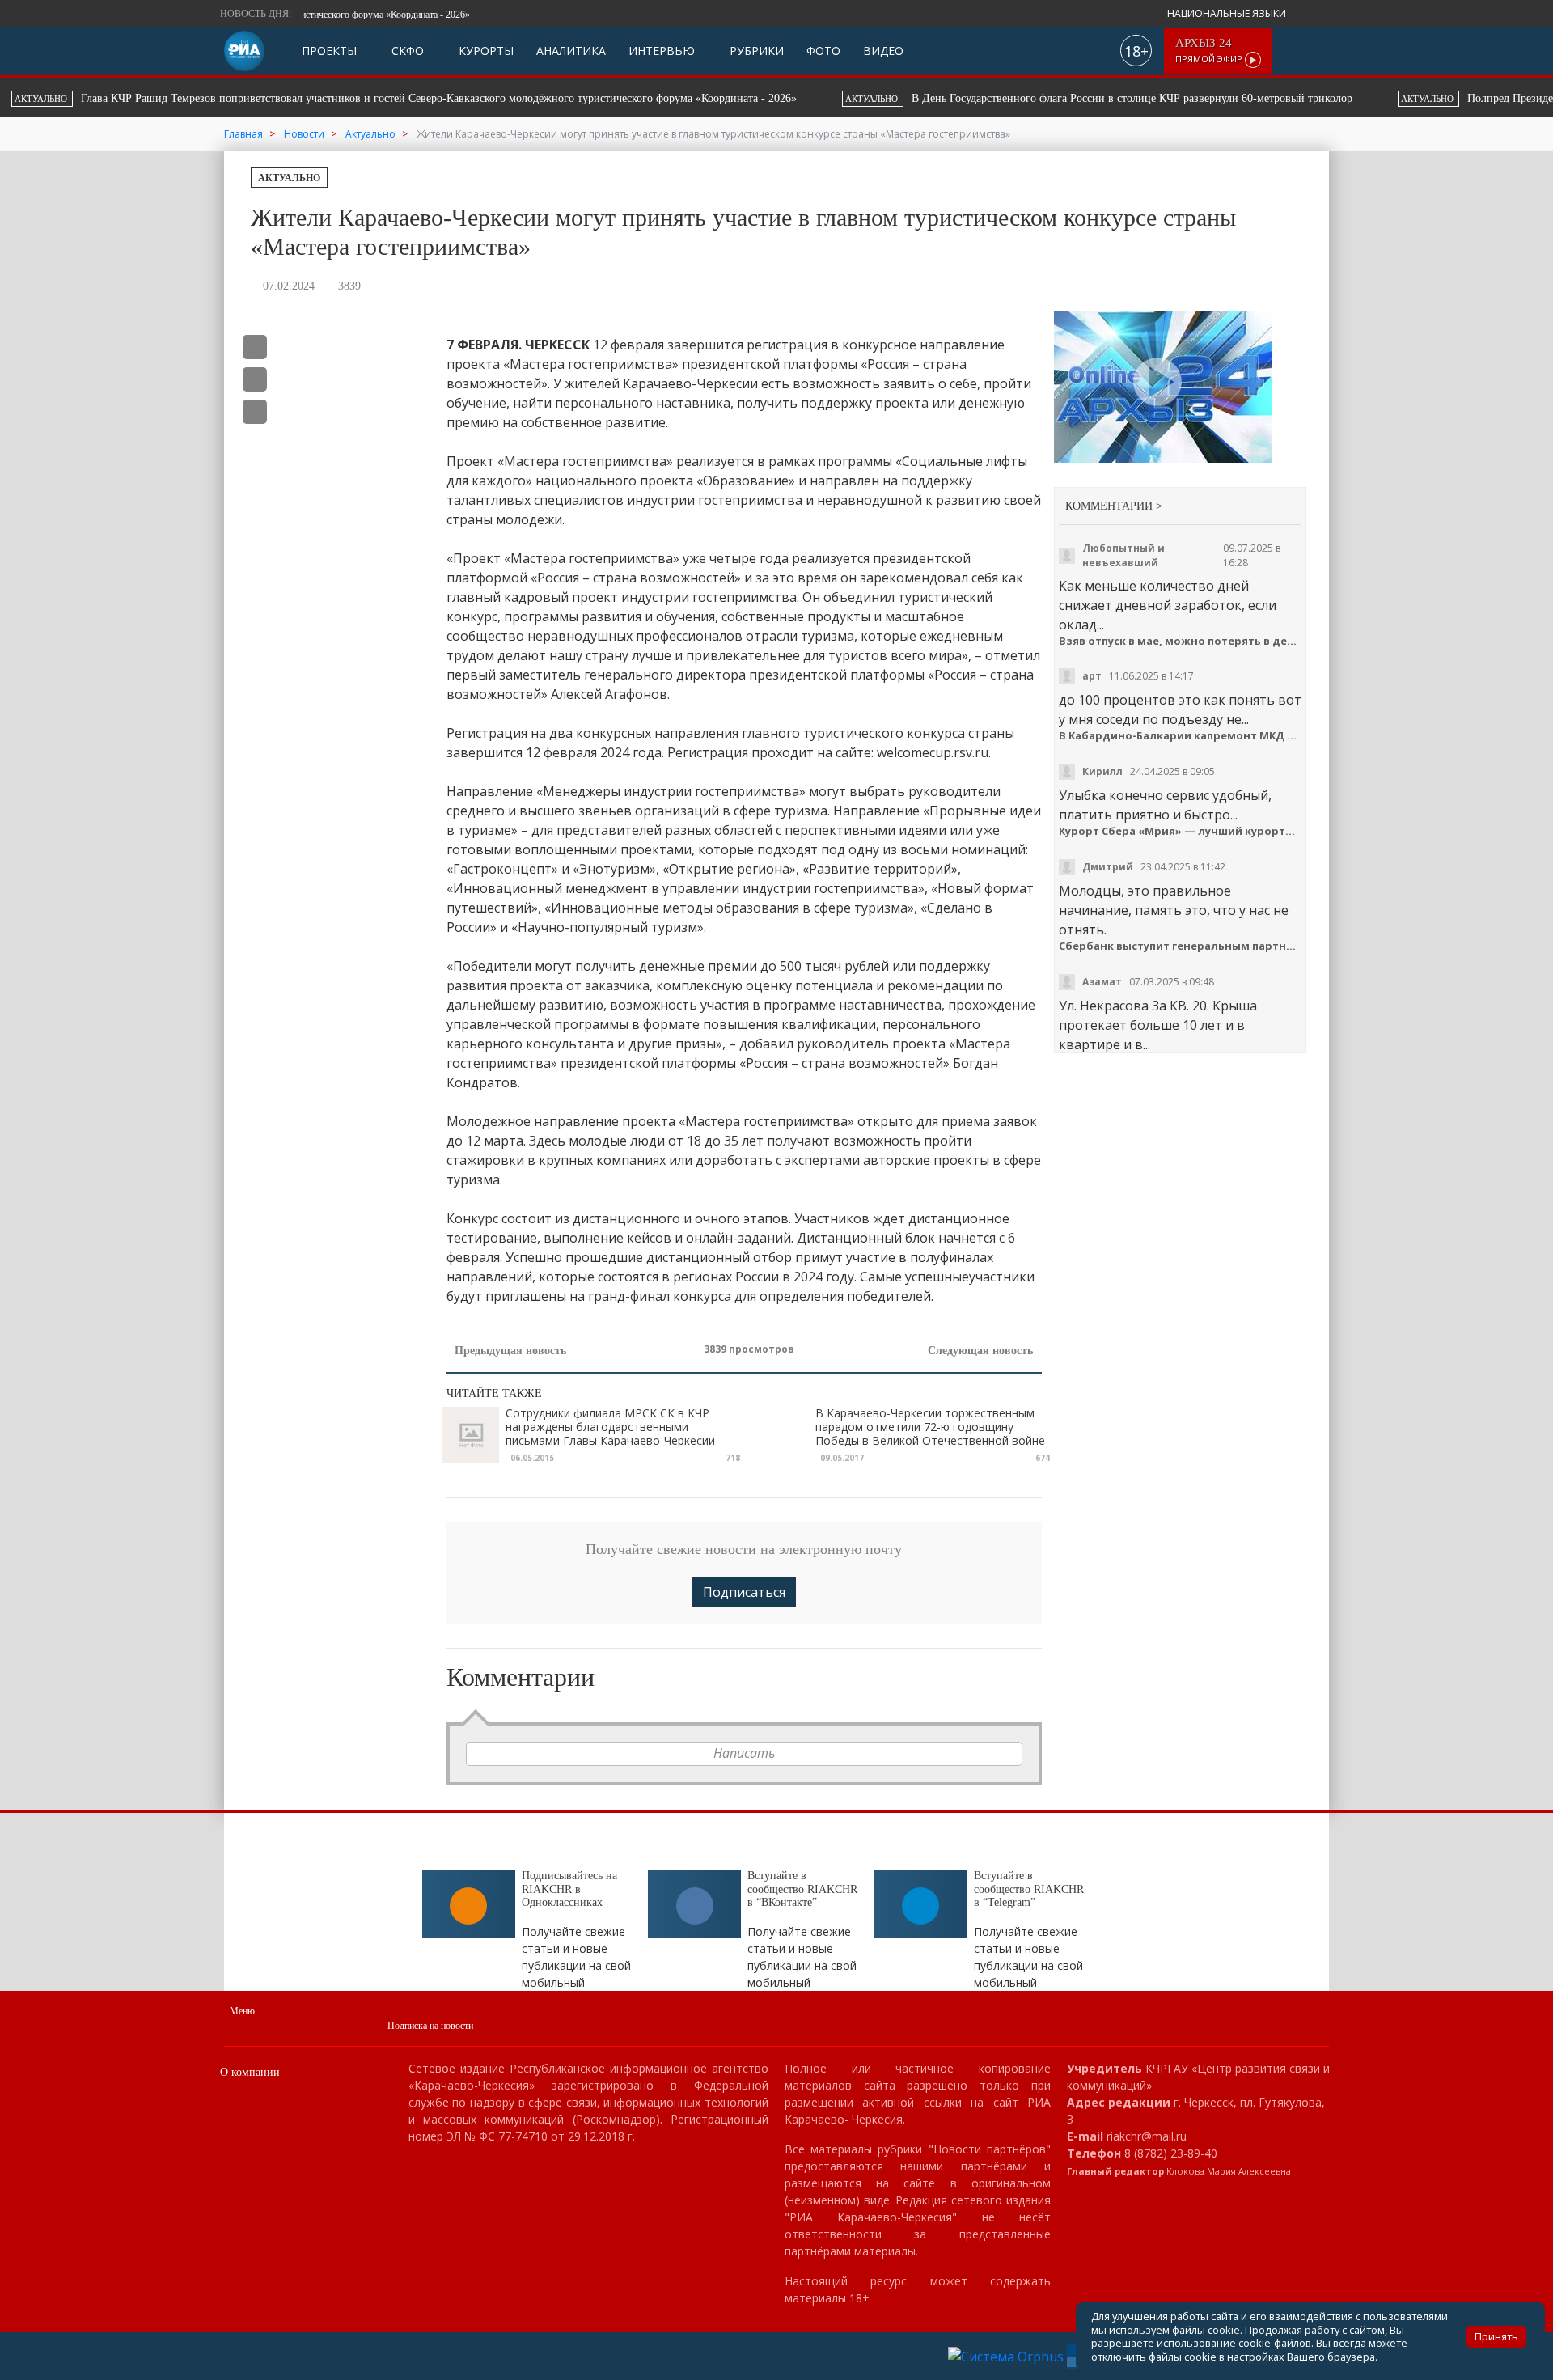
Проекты (329, 51)
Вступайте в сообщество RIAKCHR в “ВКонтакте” (802, 1889)
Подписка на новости (430, 2026)
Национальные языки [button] (1228, 13)
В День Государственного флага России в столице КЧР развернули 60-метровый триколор (518, 98)
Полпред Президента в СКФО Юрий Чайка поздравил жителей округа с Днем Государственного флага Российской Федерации (1164, 98)
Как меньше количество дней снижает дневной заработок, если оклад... (1168, 605)
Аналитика (571, 51)
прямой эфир (1210, 51)
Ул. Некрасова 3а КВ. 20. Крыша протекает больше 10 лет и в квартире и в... (1158, 1025)
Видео (883, 51)
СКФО (406, 51)
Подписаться (744, 1592)
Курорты (485, 51)
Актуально (289, 178)
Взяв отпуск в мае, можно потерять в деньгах (1181, 641)
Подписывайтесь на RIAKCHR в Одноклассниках (569, 1889)
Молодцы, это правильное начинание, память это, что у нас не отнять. (1174, 910)
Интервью (662, 51)
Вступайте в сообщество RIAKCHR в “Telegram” (1029, 1889)
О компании (250, 2072)
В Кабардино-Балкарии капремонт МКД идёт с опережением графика (1181, 736)
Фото (823, 51)
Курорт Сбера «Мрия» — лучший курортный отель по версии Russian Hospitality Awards (1181, 831)
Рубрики (755, 51)
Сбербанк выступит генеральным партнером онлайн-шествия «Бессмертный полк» (1181, 946)
